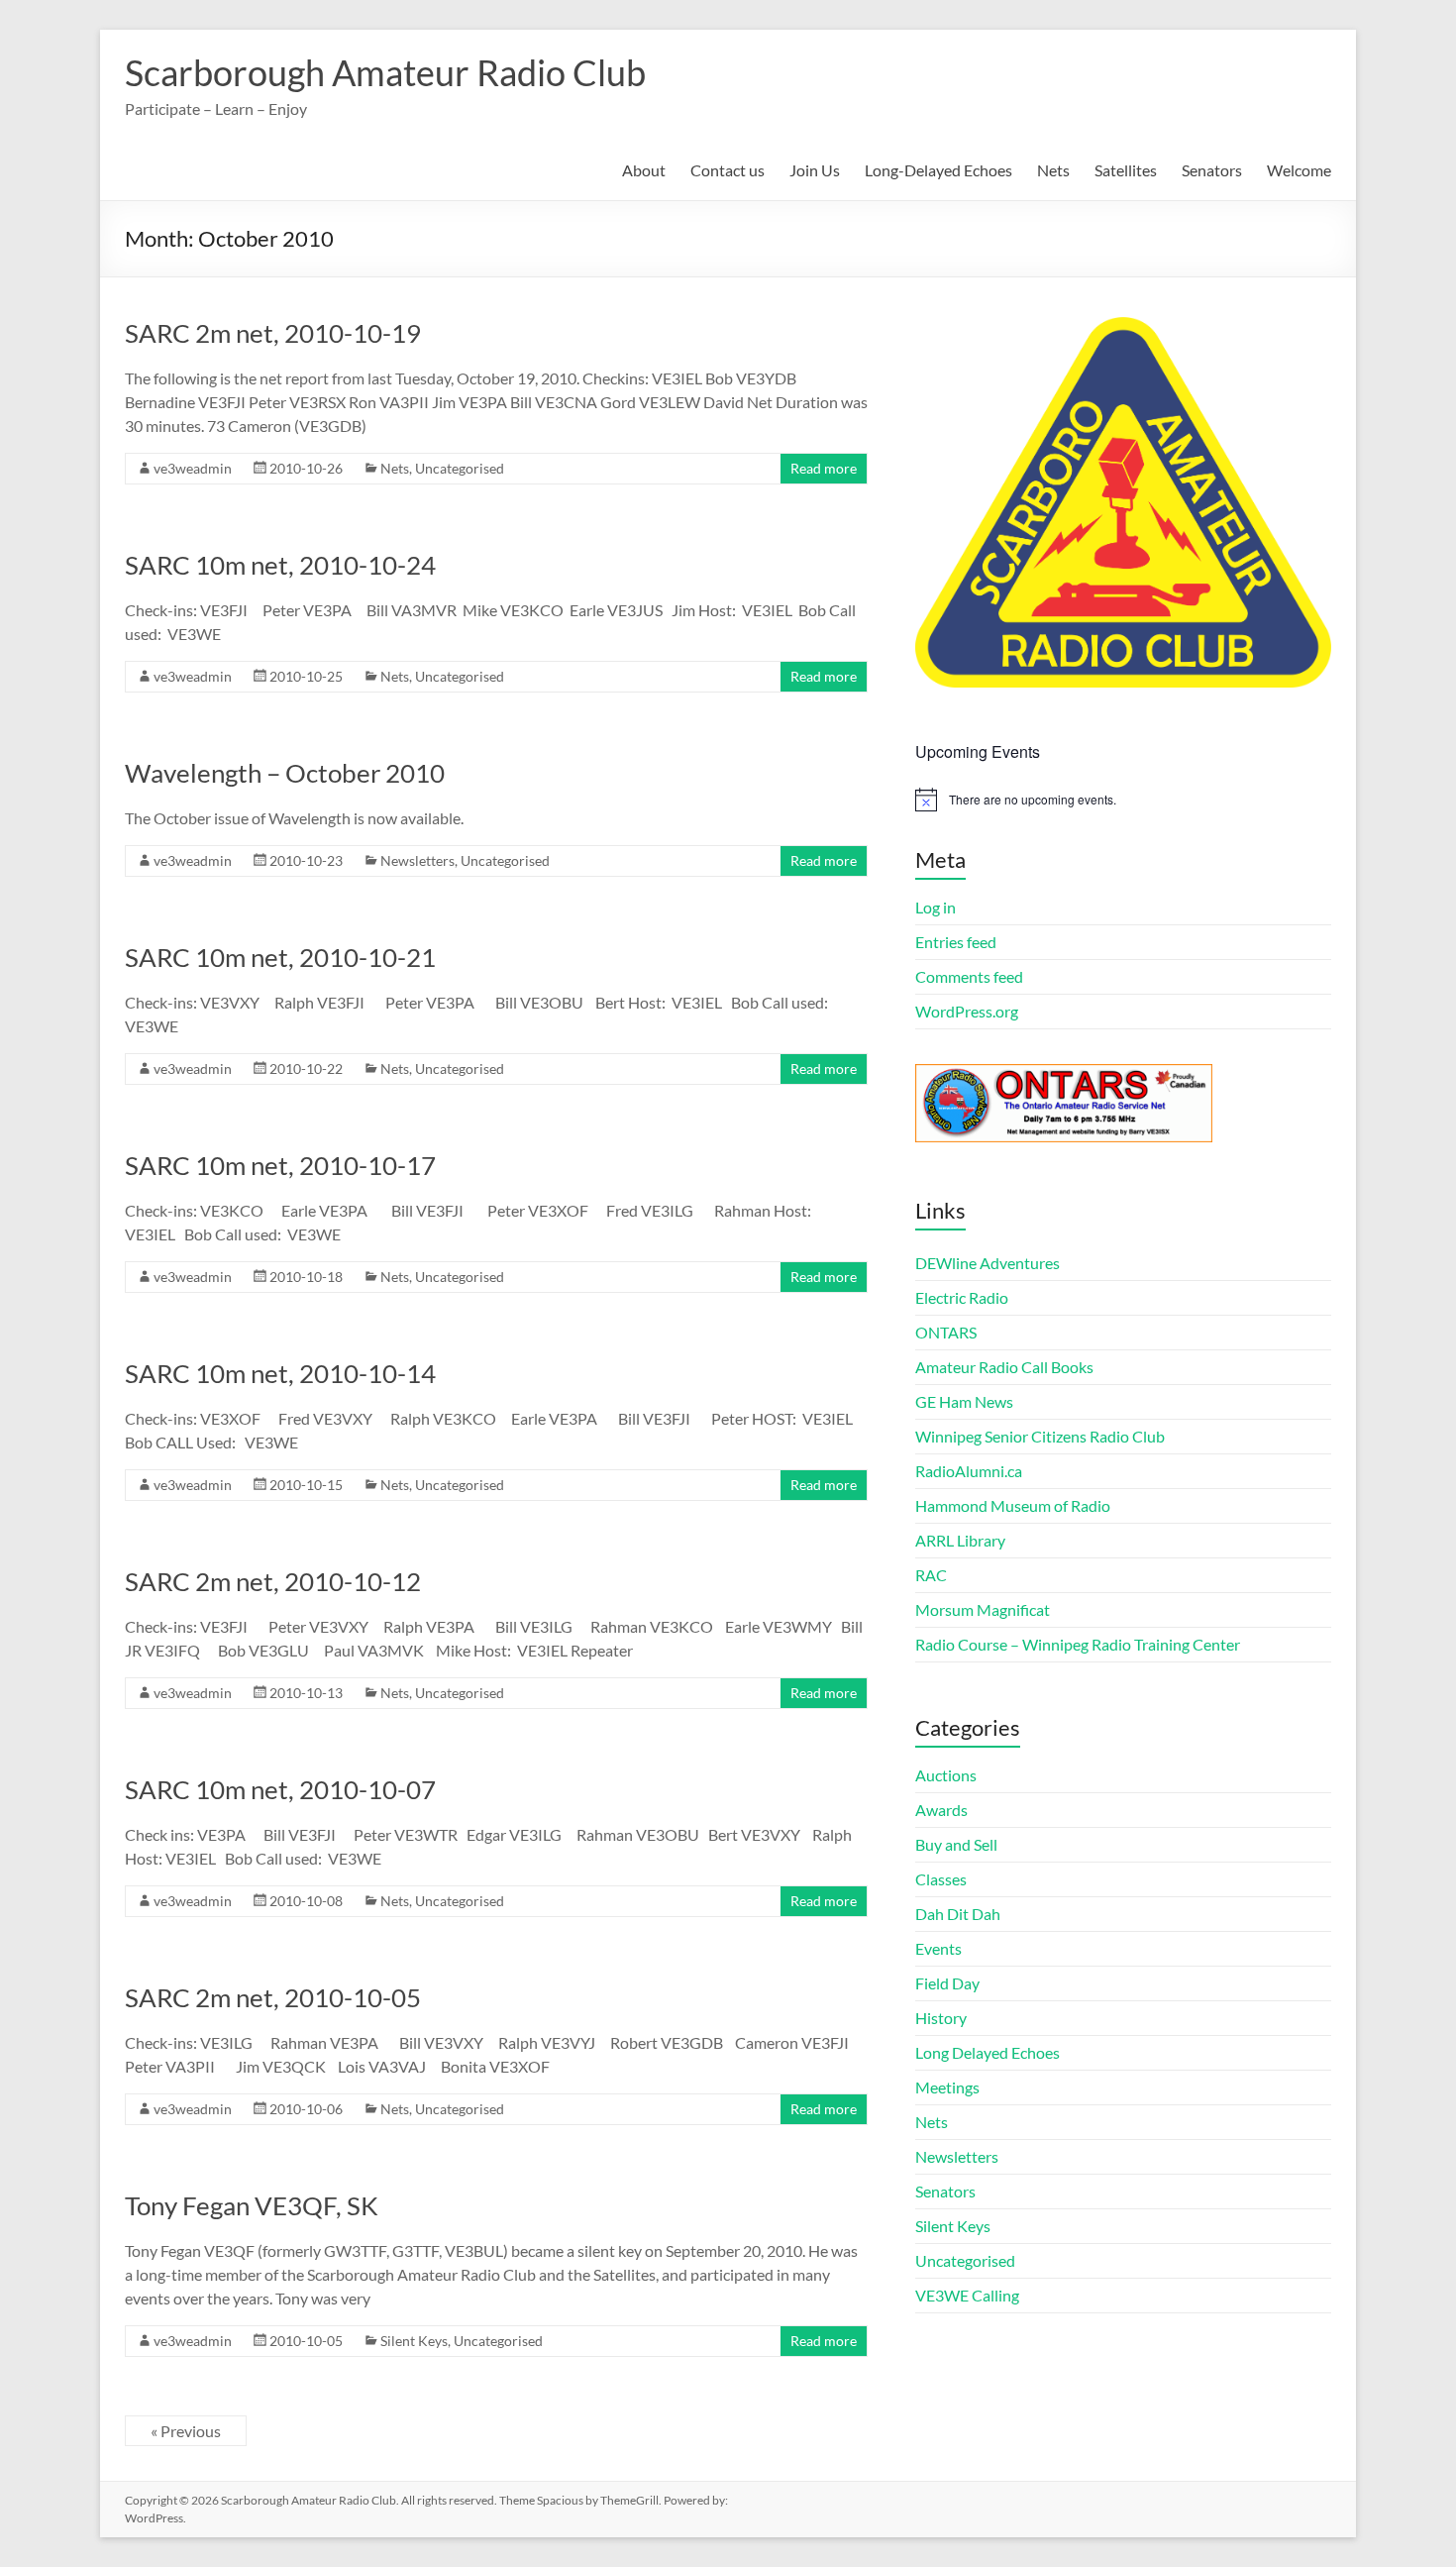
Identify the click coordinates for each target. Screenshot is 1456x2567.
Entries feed (956, 942)
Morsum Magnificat (983, 1609)
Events (938, 1948)
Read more (824, 468)
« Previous (186, 2431)
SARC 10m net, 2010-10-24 (280, 565)
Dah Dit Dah (958, 1914)
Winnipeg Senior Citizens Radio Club (1040, 1436)
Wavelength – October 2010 (285, 773)
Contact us (728, 170)
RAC (931, 1575)
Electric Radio (962, 1297)
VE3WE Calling (967, 2295)
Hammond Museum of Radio (1013, 1505)
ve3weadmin (193, 468)
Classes (941, 1879)
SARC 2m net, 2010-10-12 (273, 1581)
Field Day (947, 1983)
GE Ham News (964, 1401)
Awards (941, 1810)
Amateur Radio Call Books (1004, 1367)
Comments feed (969, 976)
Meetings (947, 2087)
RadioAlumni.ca (969, 1471)
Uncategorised (460, 468)
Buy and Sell (956, 1844)
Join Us (815, 170)
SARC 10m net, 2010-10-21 (280, 957)
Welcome (1299, 170)
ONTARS (946, 1332)
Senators (1212, 170)
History (941, 2018)
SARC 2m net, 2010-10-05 (273, 1997)
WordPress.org (967, 1011)
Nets (1053, 170)
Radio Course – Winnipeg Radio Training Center (1078, 1644)
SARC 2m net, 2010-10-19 (273, 333)
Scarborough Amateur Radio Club (385, 72)
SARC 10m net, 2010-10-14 (280, 1373)
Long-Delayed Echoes (938, 170)
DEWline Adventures (988, 1263)
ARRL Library (960, 1540)
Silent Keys (414, 2341)
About (644, 170)
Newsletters (417, 860)
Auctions (946, 1775)
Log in (936, 907)
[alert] (1123, 800)
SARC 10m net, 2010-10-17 (280, 1165)
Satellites (1126, 170)
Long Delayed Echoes (988, 2052)
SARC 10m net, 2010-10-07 (280, 1789)
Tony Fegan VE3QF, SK (252, 2205)
